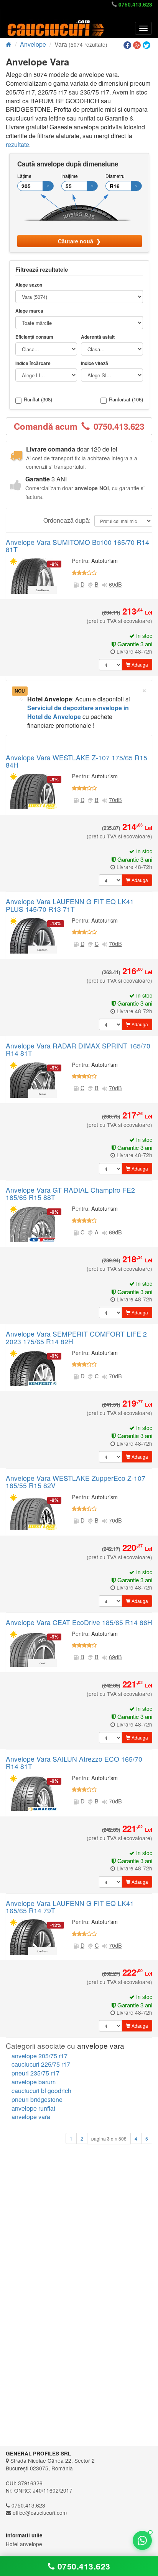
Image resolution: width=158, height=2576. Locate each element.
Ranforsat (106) (126, 400)
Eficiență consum (34, 337)
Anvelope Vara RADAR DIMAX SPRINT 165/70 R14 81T (78, 1049)
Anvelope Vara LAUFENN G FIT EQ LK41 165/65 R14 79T (70, 1907)
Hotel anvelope (24, 2544)
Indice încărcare (33, 363)
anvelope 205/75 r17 (39, 2056)
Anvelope (33, 44)
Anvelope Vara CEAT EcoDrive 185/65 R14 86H (79, 1622)
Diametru (115, 176)
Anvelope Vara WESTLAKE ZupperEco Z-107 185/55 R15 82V (76, 1482)
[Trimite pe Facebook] (128, 45)
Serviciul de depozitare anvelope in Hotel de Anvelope (78, 712)
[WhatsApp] (142, 2540)
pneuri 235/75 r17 (35, 2073)
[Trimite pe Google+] (138, 45)
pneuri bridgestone (37, 2099)
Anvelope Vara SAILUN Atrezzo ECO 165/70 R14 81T (74, 1762)
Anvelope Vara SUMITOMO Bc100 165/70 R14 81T (77, 546)
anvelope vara (31, 2117)
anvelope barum (34, 2082)
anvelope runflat (33, 2108)
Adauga (139, 664)
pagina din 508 (109, 2139)
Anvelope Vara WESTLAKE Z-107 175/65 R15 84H (77, 761)
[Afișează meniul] (143, 28)
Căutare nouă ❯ (79, 241)
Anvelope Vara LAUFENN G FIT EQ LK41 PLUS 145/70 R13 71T (70, 905)
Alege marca (29, 311)
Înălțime (70, 176)
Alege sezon (29, 285)
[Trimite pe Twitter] (147, 45)
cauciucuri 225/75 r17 (41, 2064)
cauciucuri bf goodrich (41, 2091)
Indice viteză (95, 363)
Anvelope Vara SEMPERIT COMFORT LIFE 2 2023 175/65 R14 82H (76, 1337)
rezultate (17, 144)
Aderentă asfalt (98, 337)
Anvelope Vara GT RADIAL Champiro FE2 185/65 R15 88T (70, 1193)
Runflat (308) (38, 400)
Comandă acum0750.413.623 (79, 426)
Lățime (24, 176)
